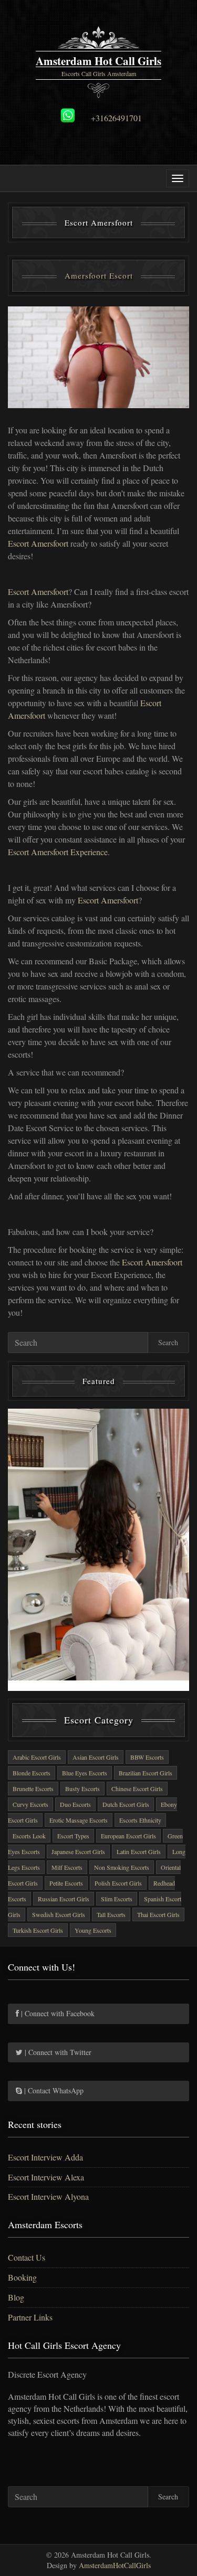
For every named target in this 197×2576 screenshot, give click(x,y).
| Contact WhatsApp (53, 2090)
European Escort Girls (128, 1836)
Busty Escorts (82, 1789)
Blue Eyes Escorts (85, 1773)
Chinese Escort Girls (137, 1789)
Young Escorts (93, 1930)
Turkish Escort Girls (38, 1930)
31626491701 (119, 118)
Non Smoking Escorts (122, 1867)
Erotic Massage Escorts (79, 1820)
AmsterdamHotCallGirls (115, 2565)
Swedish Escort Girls (59, 1914)
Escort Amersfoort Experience (58, 852)
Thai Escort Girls (158, 1914)
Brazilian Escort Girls (146, 1773)
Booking (22, 2277)
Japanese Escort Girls (78, 1851)
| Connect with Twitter (57, 2052)
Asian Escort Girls (96, 1757)
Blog (16, 2297)
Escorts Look (29, 1836)
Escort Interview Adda (45, 2157)
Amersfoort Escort (99, 275)
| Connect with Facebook (57, 2013)
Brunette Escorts (33, 1789)
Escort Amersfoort (38, 543)
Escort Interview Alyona (48, 2196)
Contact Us (27, 2257)
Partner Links (30, 2317)
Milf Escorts (67, 1867)
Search (168, 1342)
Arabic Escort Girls (37, 1757)
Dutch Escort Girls (126, 1804)
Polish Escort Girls (118, 1883)
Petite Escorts (66, 1883)
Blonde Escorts (32, 1773)
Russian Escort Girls (64, 1899)
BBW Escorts (147, 1757)
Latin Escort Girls (139, 1851)
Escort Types (73, 1836)
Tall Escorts (111, 1914)
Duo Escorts (75, 1804)
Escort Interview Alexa (46, 2177)
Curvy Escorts (30, 1804)
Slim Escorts (117, 1899)
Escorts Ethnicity (140, 1820)
